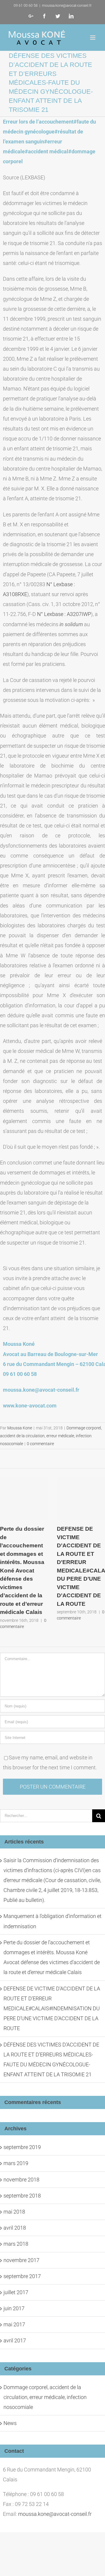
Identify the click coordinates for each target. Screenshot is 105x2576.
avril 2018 (15, 2228)
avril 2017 (15, 2340)
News (10, 2423)
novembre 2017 (21, 2260)
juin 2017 (14, 2308)
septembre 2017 (22, 2276)
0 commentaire (40, 1444)
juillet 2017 (16, 2292)
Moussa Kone (20, 1428)
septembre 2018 (22, 2196)
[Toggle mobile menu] (93, 38)
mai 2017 (14, 2324)
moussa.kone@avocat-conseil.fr (67, 6)
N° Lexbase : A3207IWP (64, 614)
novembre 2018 (21, 2180)
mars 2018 (16, 2244)
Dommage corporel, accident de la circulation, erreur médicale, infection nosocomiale (51, 1436)
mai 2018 (14, 2212)
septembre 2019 (22, 2147)
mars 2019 (16, 2163)
